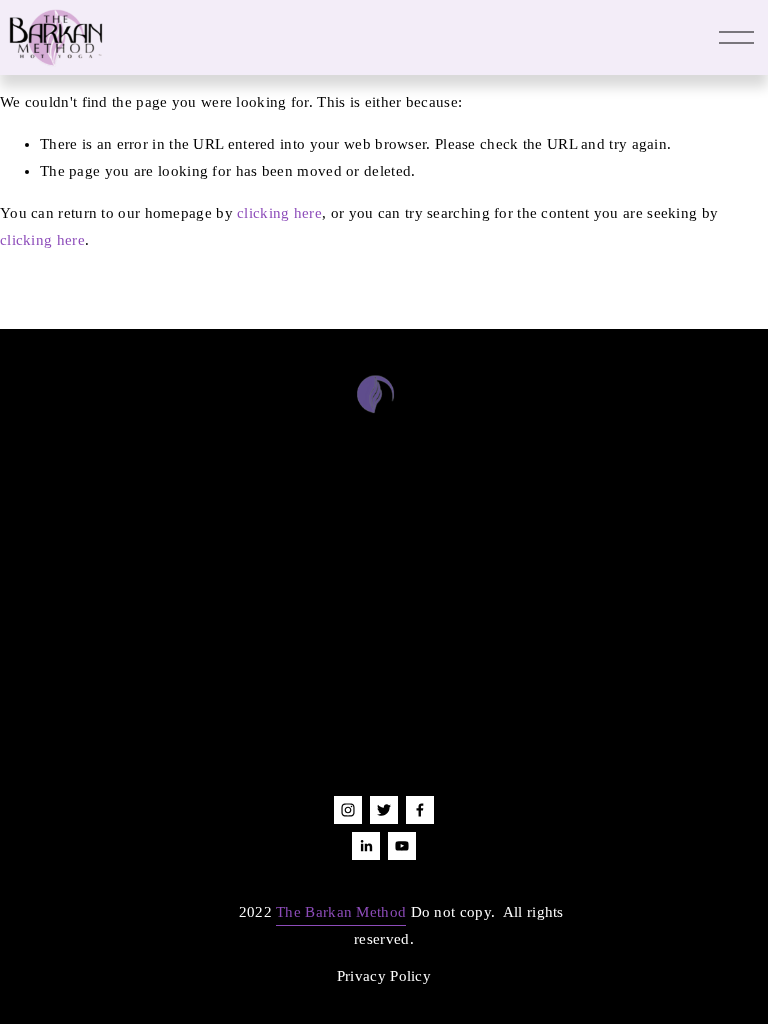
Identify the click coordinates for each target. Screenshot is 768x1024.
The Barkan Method (341, 912)
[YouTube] (402, 846)
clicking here (279, 213)
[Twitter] (384, 810)
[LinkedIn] (366, 846)
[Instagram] (348, 810)
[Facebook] (420, 810)
